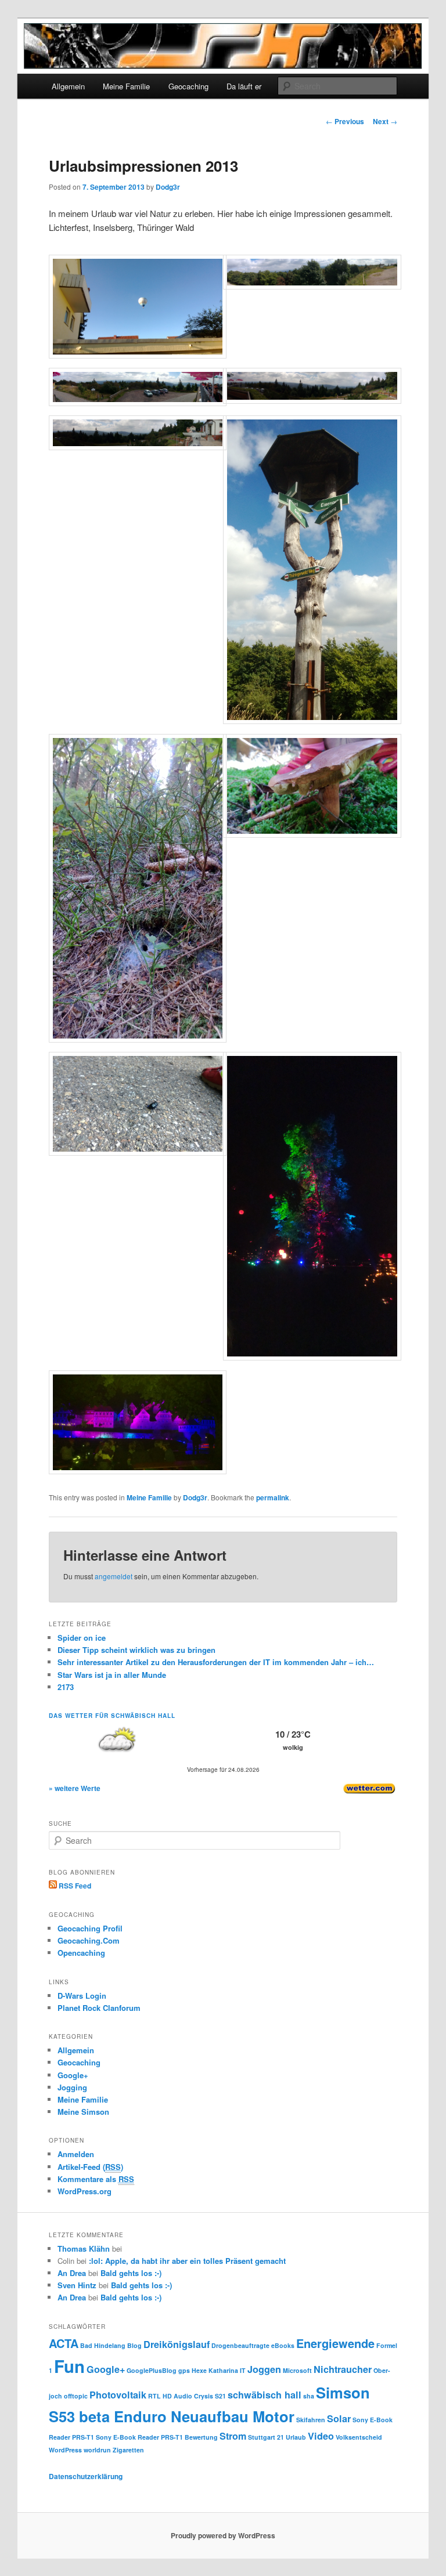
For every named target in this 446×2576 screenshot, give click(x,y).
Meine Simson (83, 2112)
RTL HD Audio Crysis (181, 2396)
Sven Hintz (77, 2285)
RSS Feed (74, 1886)
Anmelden (76, 2154)
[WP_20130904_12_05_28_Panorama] (312, 286)
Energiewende (335, 2343)
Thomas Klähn (84, 2248)
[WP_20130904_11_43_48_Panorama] (138, 403)
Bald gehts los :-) (131, 2273)
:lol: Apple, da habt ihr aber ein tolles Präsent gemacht (187, 2261)
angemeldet (114, 1576)
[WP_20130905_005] (138, 355)
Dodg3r (168, 187)
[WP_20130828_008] (138, 1152)
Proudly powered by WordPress (223, 2535)
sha (309, 2396)
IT (243, 2370)
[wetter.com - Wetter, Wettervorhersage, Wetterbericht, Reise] (369, 1793)
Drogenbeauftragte (240, 2345)
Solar (339, 2418)
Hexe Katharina (215, 2370)
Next (385, 121)
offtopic (76, 2396)
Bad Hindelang (103, 2345)
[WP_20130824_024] (312, 1357)
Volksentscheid (359, 2437)
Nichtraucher (343, 2369)
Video (321, 2436)
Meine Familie (126, 86)
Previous (345, 121)
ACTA (64, 2343)
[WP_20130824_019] (138, 1471)
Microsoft (297, 2370)
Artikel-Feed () (90, 2167)
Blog (134, 2345)
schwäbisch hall (265, 2395)
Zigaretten (128, 2450)
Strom (233, 2436)
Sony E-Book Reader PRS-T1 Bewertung (157, 2437)
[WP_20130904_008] (312, 721)
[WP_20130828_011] (312, 834)
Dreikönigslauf (177, 2344)
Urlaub (296, 2437)
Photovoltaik (118, 2395)
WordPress (65, 2450)
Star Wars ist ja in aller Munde (112, 1675)
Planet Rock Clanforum (99, 2008)
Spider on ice (82, 1638)
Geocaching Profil (90, 1928)
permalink (273, 1497)
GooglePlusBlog (152, 2370)
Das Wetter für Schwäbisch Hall (112, 1716)
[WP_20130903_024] (138, 1039)
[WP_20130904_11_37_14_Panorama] (138, 447)
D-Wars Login (82, 1996)
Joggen (264, 2369)
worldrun (97, 2450)
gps (184, 2370)
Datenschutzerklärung (86, 2476)
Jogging (72, 2087)
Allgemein (68, 86)
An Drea (72, 2273)
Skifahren (311, 2420)
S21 (220, 2396)
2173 (66, 1687)
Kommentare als (96, 2179)
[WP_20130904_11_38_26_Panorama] (312, 400)
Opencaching (81, 1953)
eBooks (283, 2345)
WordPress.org (84, 2191)
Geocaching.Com (89, 1940)
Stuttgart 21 (266, 2437)
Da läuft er (244, 86)
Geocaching (188, 86)
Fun (69, 2366)
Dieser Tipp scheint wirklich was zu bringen (136, 1650)
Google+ (73, 2075)
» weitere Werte (75, 1788)
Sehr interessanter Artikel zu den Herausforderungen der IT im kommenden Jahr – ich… (216, 1662)
